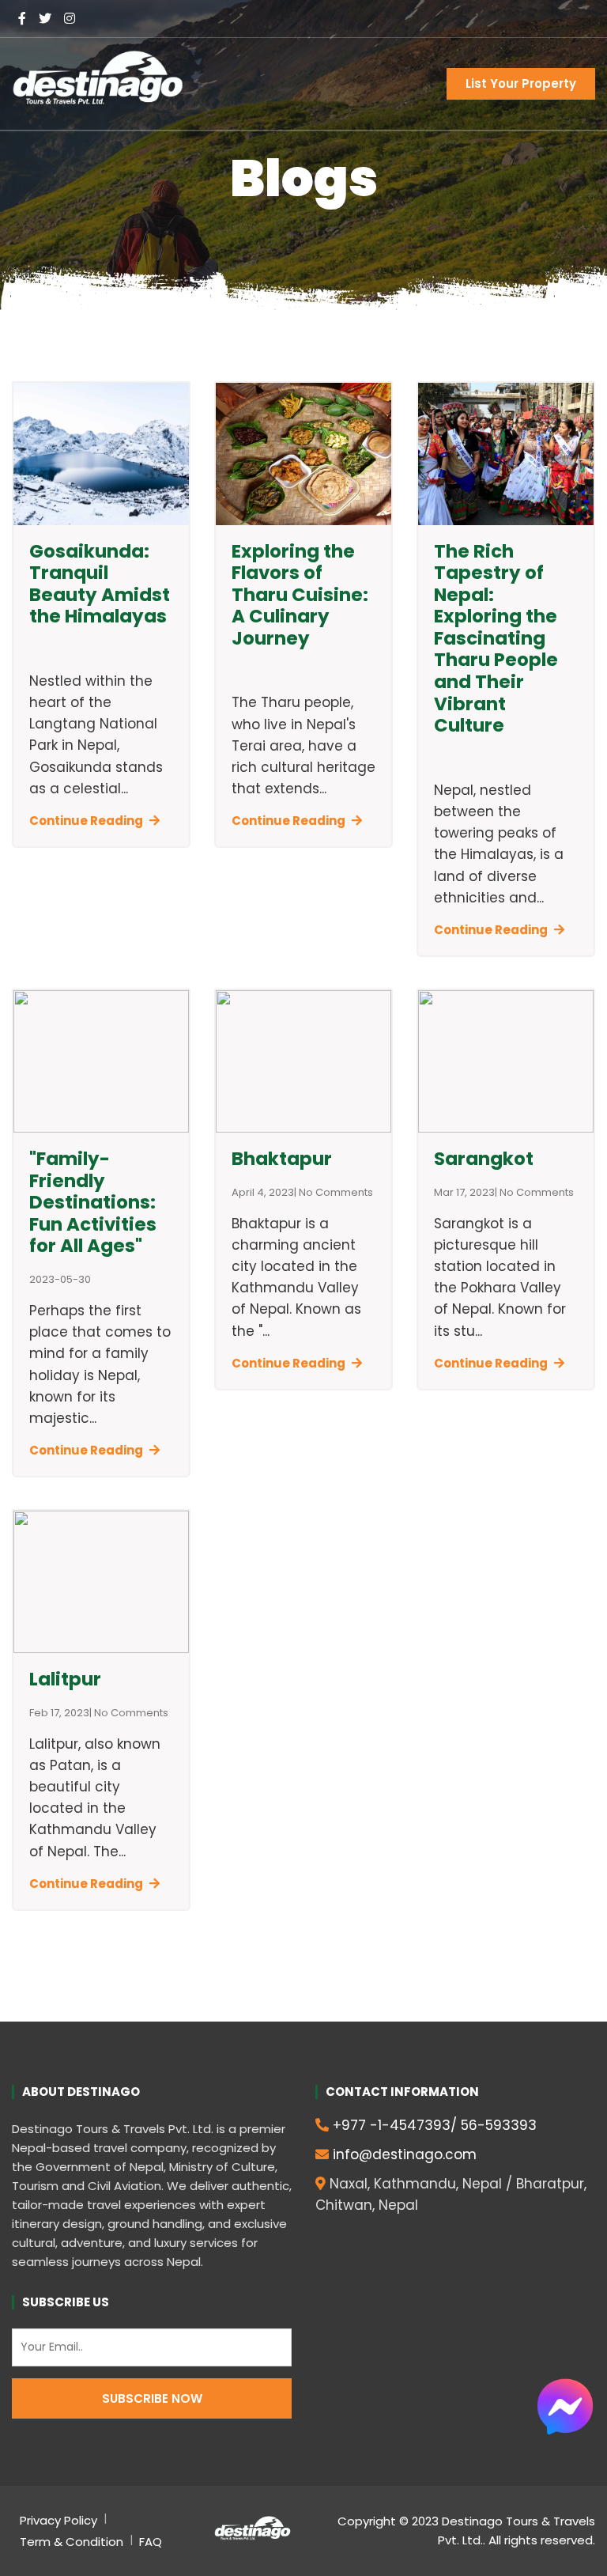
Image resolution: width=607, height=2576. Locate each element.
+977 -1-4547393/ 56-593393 (435, 2125)
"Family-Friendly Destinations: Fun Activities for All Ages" (93, 1202)
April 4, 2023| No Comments (302, 1193)
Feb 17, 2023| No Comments (99, 1713)
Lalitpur (65, 1679)
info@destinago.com (405, 2154)
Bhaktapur (282, 1159)
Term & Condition (72, 2542)
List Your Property (521, 83)
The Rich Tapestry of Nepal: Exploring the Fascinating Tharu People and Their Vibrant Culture (496, 639)
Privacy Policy (58, 2520)
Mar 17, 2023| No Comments (504, 1193)
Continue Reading (86, 821)
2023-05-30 (60, 1280)
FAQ (151, 2542)
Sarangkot (484, 1159)
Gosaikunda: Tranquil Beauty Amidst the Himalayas (100, 584)
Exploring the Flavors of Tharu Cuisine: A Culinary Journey (300, 595)
